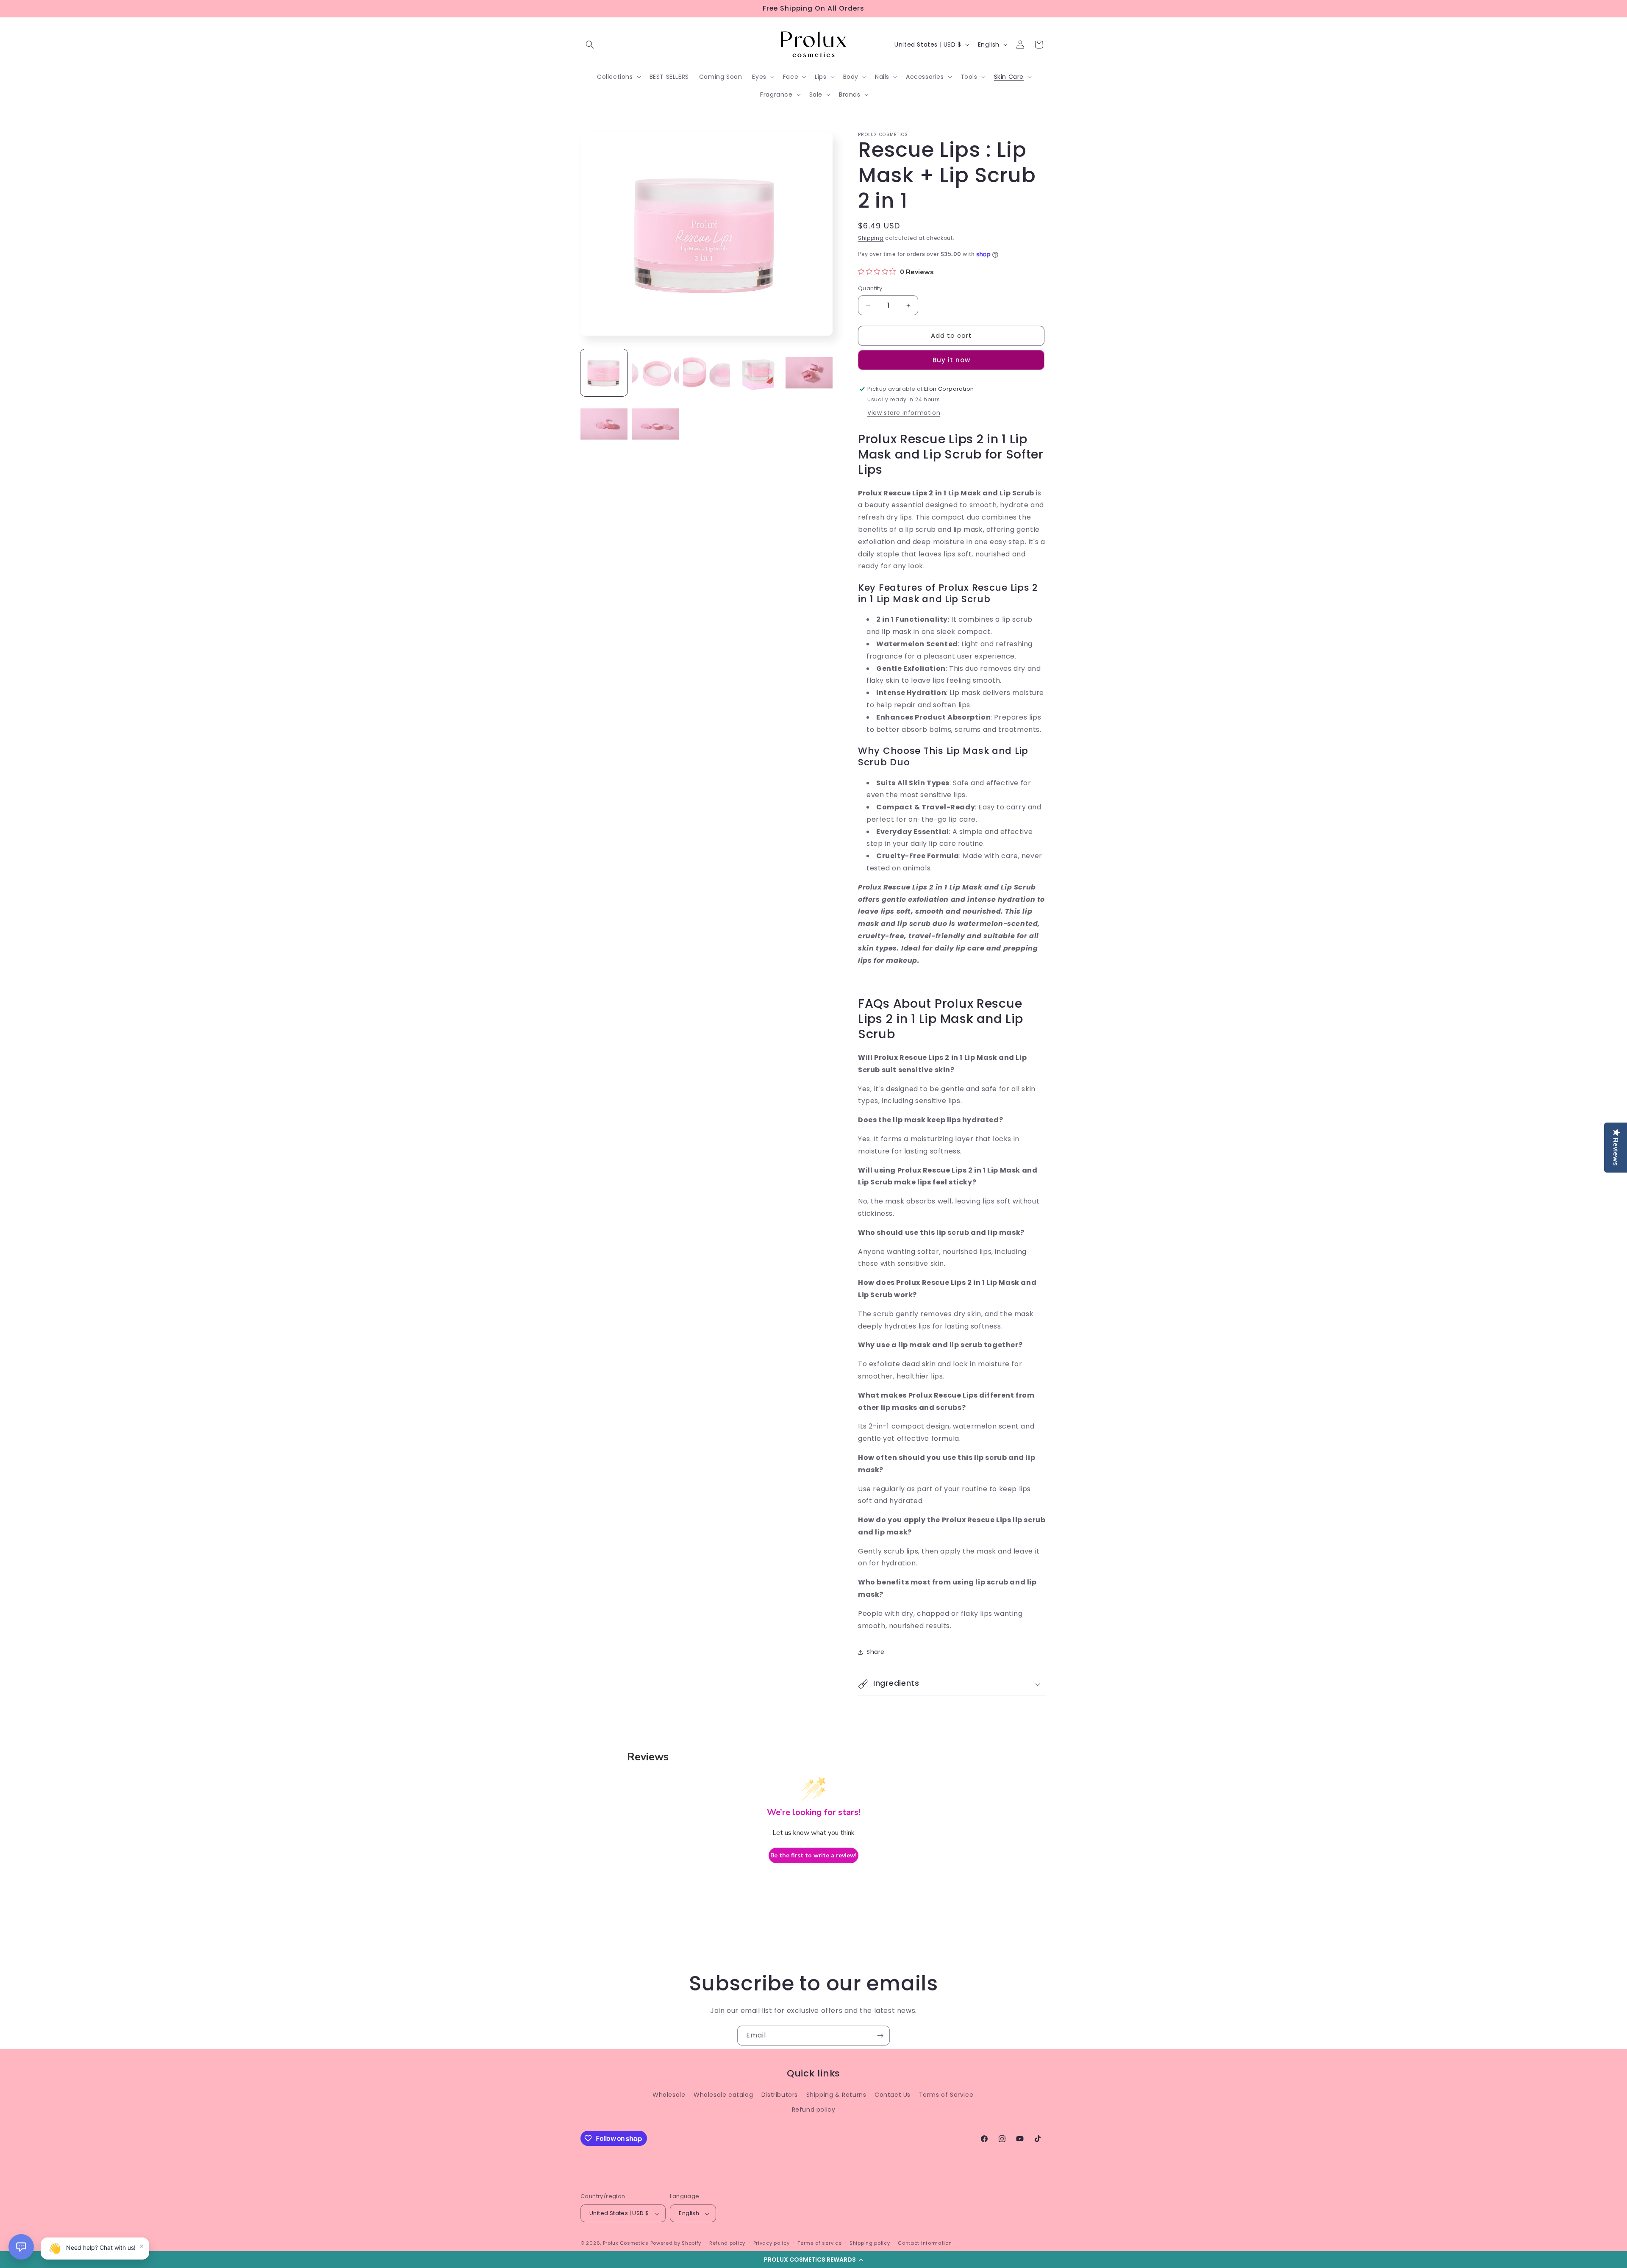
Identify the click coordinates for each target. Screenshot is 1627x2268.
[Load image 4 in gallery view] (758, 373)
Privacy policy (772, 2243)
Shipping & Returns (836, 2095)
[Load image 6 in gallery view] (604, 424)
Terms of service (819, 2243)
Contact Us (893, 2095)
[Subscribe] (880, 2036)
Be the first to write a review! (813, 1855)
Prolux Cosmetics (626, 2243)
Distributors (780, 2095)
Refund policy (814, 2110)
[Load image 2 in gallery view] (655, 373)
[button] (813, 2260)
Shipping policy (870, 2243)
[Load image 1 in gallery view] (604, 373)
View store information (904, 413)
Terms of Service (946, 2095)
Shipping (871, 238)
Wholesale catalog (723, 2095)
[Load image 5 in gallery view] (809, 373)
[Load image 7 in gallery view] (655, 424)
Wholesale (669, 2095)
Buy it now (951, 360)
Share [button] (876, 1652)
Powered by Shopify (676, 2243)
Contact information (925, 2243)
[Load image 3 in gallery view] (707, 373)
